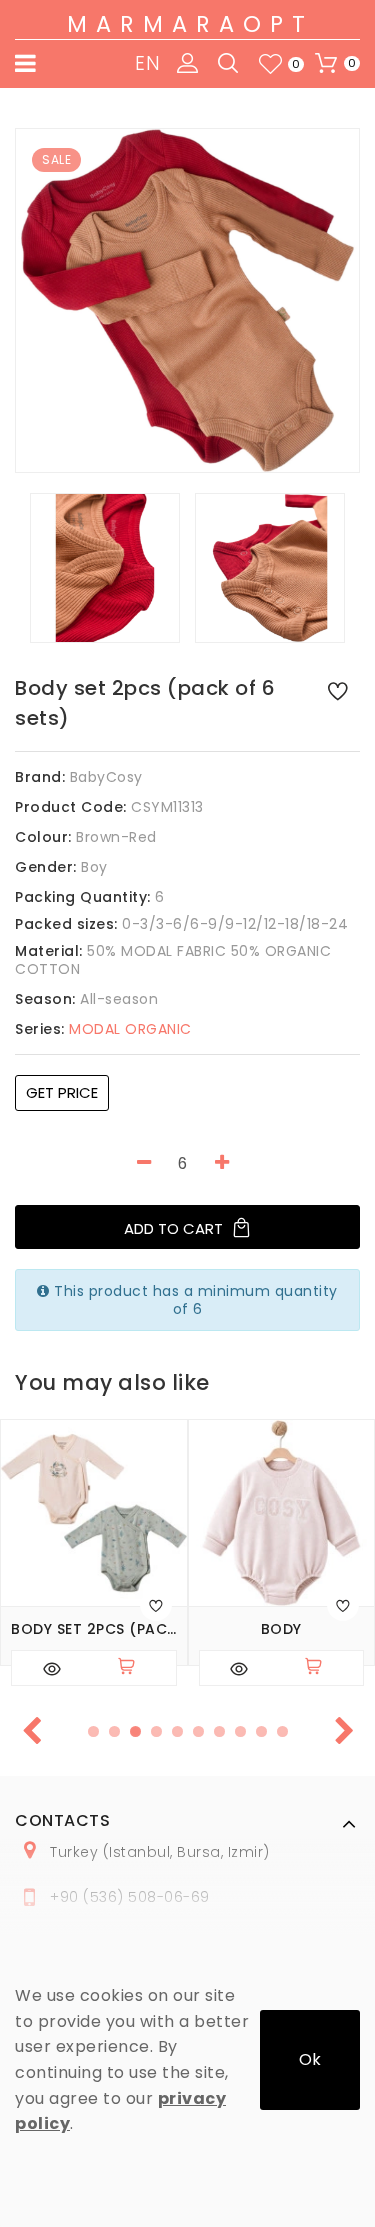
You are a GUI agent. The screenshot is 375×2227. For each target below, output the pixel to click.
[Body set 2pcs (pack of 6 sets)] (187, 300)
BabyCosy (106, 777)
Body (281, 1629)
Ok (310, 2059)
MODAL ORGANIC (103, 1029)
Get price (62, 1092)
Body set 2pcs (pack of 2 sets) (94, 1629)
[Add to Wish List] (338, 690)
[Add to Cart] (135, 1668)
